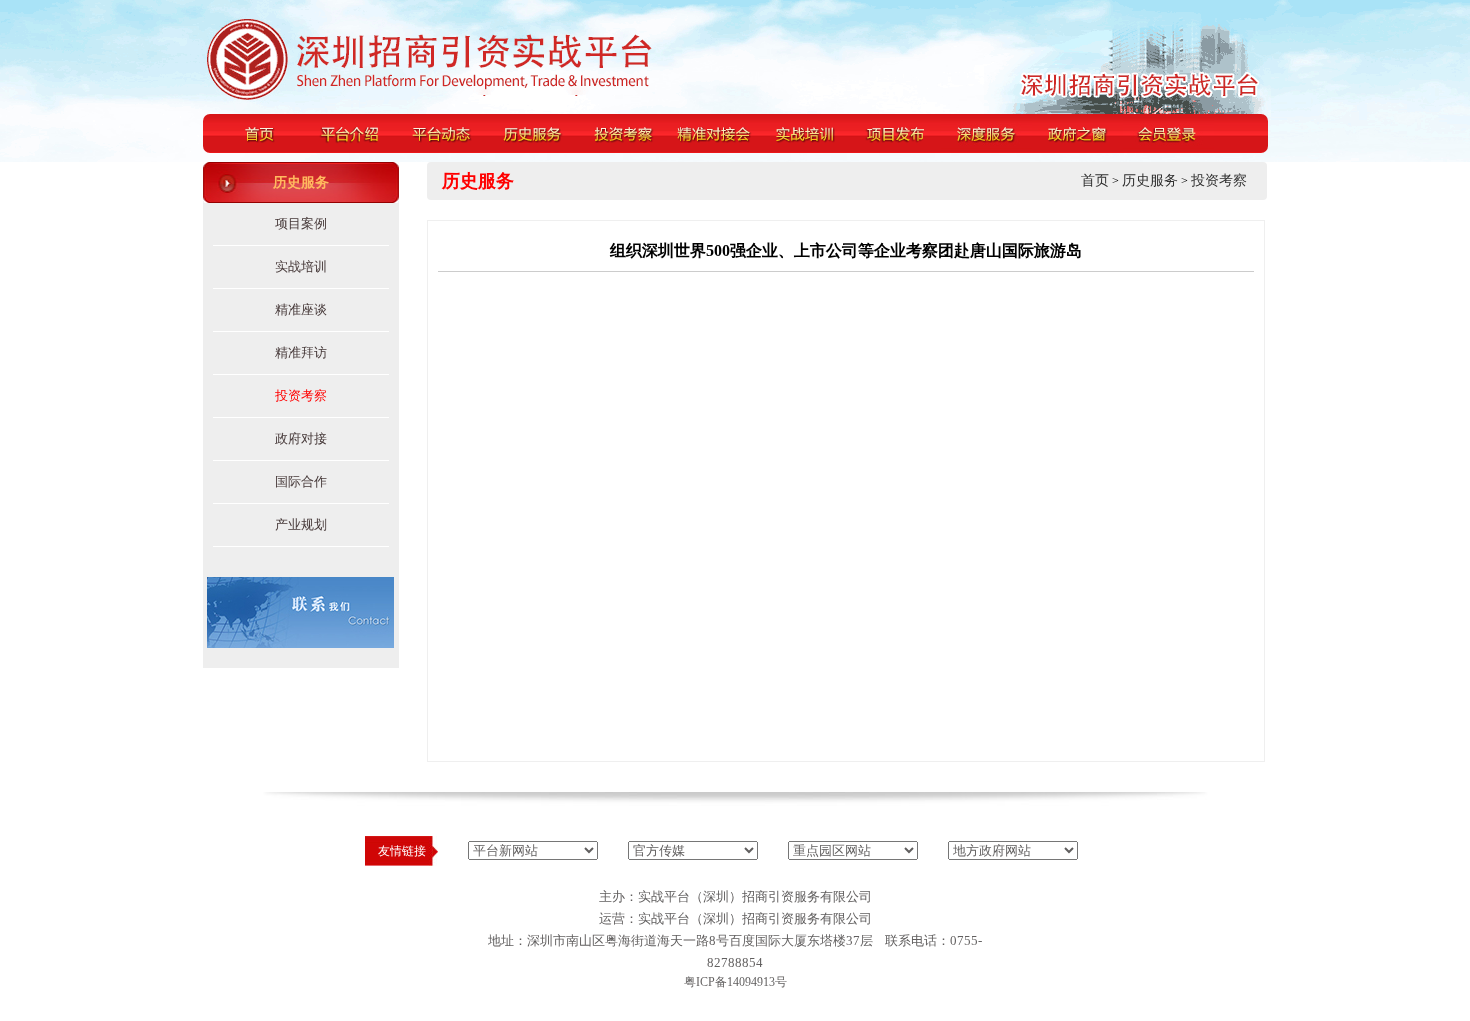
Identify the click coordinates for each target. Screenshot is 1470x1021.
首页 (1095, 180)
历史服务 (1150, 180)
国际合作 (301, 481)
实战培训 (301, 266)
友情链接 (402, 851)
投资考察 (301, 395)
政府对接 (301, 438)
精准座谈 (301, 309)
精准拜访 (301, 352)
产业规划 (301, 524)
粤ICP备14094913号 (735, 982)
